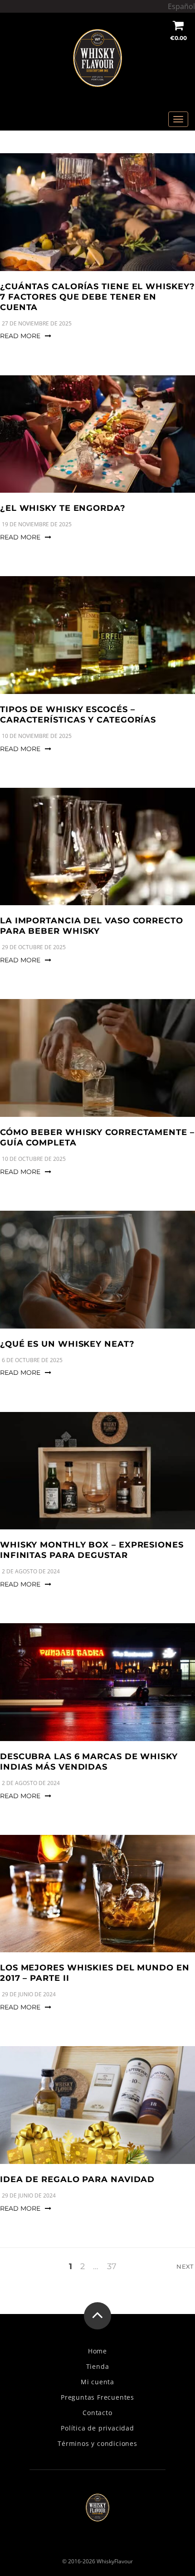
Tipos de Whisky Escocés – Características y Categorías (78, 715)
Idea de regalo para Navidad (77, 2179)
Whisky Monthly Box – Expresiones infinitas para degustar (92, 1550)
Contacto (97, 2413)
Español (181, 6)
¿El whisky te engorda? (63, 508)
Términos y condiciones (97, 2444)
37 (112, 2266)
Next (186, 2266)
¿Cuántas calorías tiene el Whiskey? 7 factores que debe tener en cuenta (97, 297)
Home (97, 2351)
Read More (20, 336)
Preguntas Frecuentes (97, 2397)
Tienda (98, 2367)
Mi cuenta (97, 2382)
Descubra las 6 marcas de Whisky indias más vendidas (89, 1762)
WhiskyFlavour (115, 2561)
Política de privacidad (97, 2428)
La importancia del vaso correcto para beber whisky (92, 926)
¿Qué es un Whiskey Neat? (67, 1344)
